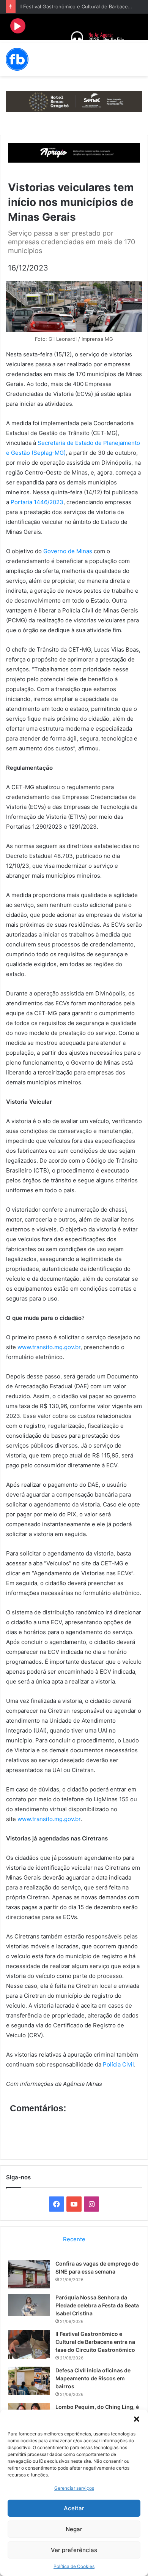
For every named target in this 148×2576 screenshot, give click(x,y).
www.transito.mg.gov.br (49, 1347)
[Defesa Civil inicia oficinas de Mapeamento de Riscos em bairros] (29, 2381)
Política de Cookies (74, 2566)
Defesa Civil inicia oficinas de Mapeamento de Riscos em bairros (93, 2378)
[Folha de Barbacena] (17, 59)
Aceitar (74, 2508)
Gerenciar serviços (74, 2488)
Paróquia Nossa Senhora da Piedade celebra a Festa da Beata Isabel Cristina (97, 2305)
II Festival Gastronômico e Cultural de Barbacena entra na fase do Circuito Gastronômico (95, 2342)
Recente (74, 2239)
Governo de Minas (68, 551)
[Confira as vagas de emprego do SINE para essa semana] (29, 2274)
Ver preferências (74, 2550)
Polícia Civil (118, 2064)
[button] (137, 2419)
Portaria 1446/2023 (37, 502)
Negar (74, 2529)
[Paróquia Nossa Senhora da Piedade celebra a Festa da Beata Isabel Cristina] (29, 2305)
